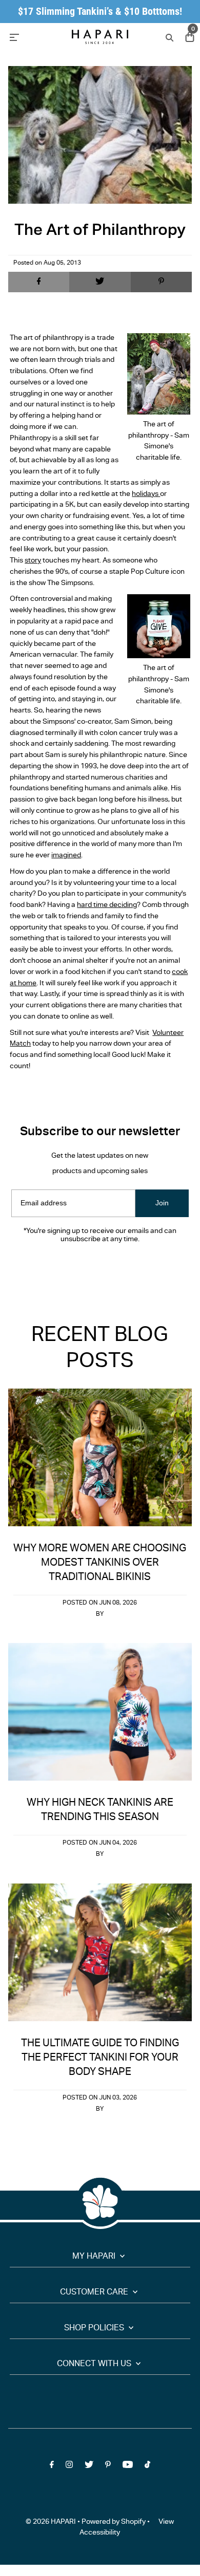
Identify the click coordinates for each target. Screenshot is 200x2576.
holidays (146, 494)
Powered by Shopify (114, 2522)
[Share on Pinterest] (162, 282)
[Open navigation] (34, 37)
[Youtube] (128, 1270)
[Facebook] (52, 1270)
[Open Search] (168, 37)
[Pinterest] (108, 1270)
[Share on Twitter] (100, 282)
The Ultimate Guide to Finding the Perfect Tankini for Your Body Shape (100, 2058)
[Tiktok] (147, 1270)
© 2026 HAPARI (51, 2522)
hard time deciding (107, 905)
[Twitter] (89, 1270)
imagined (66, 856)
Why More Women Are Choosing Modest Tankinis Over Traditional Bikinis (100, 1563)
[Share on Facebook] (39, 282)
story (33, 561)
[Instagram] (69, 1270)
